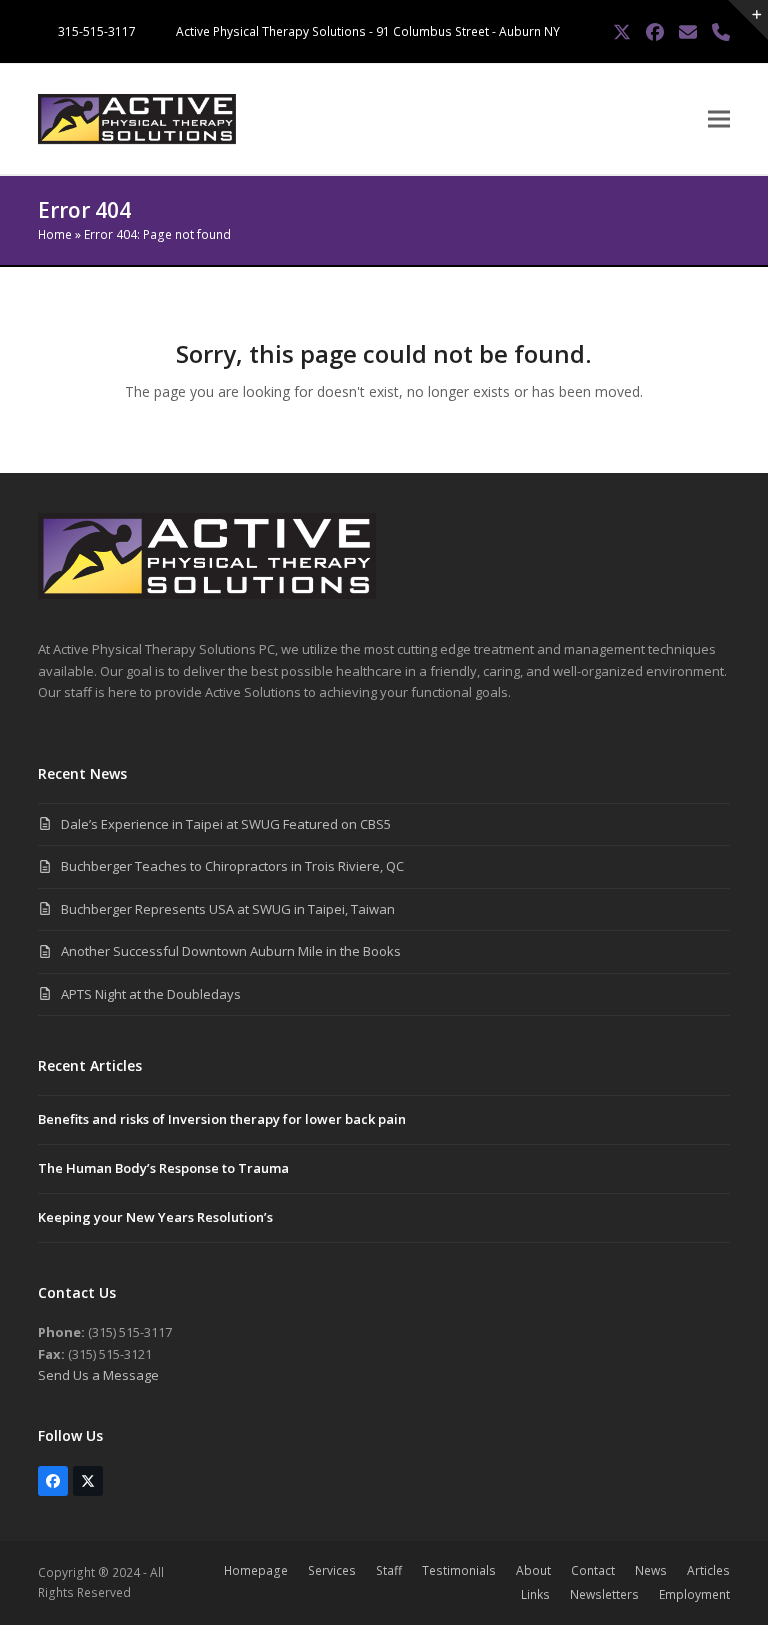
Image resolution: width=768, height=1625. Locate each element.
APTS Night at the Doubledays (151, 994)
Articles (708, 1570)
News (651, 1570)
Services (332, 1570)
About (533, 1570)
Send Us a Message (98, 1375)
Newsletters (604, 1594)
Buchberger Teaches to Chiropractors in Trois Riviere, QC (232, 866)
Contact (593, 1570)
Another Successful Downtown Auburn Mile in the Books (231, 951)
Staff (389, 1570)
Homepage (256, 1570)
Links (535, 1594)
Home (55, 234)
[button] (719, 119)
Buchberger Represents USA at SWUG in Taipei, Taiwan (228, 909)
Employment (694, 1594)
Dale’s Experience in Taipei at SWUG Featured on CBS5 (226, 824)
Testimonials (459, 1570)
